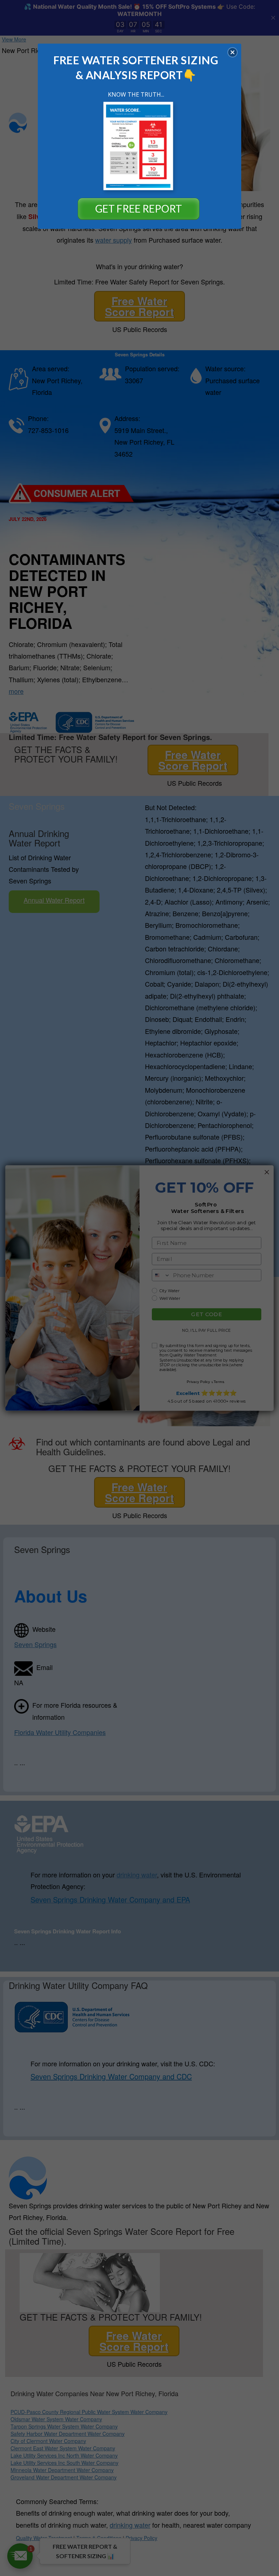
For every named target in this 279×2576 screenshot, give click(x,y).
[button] (232, 52)
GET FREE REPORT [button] (139, 209)
